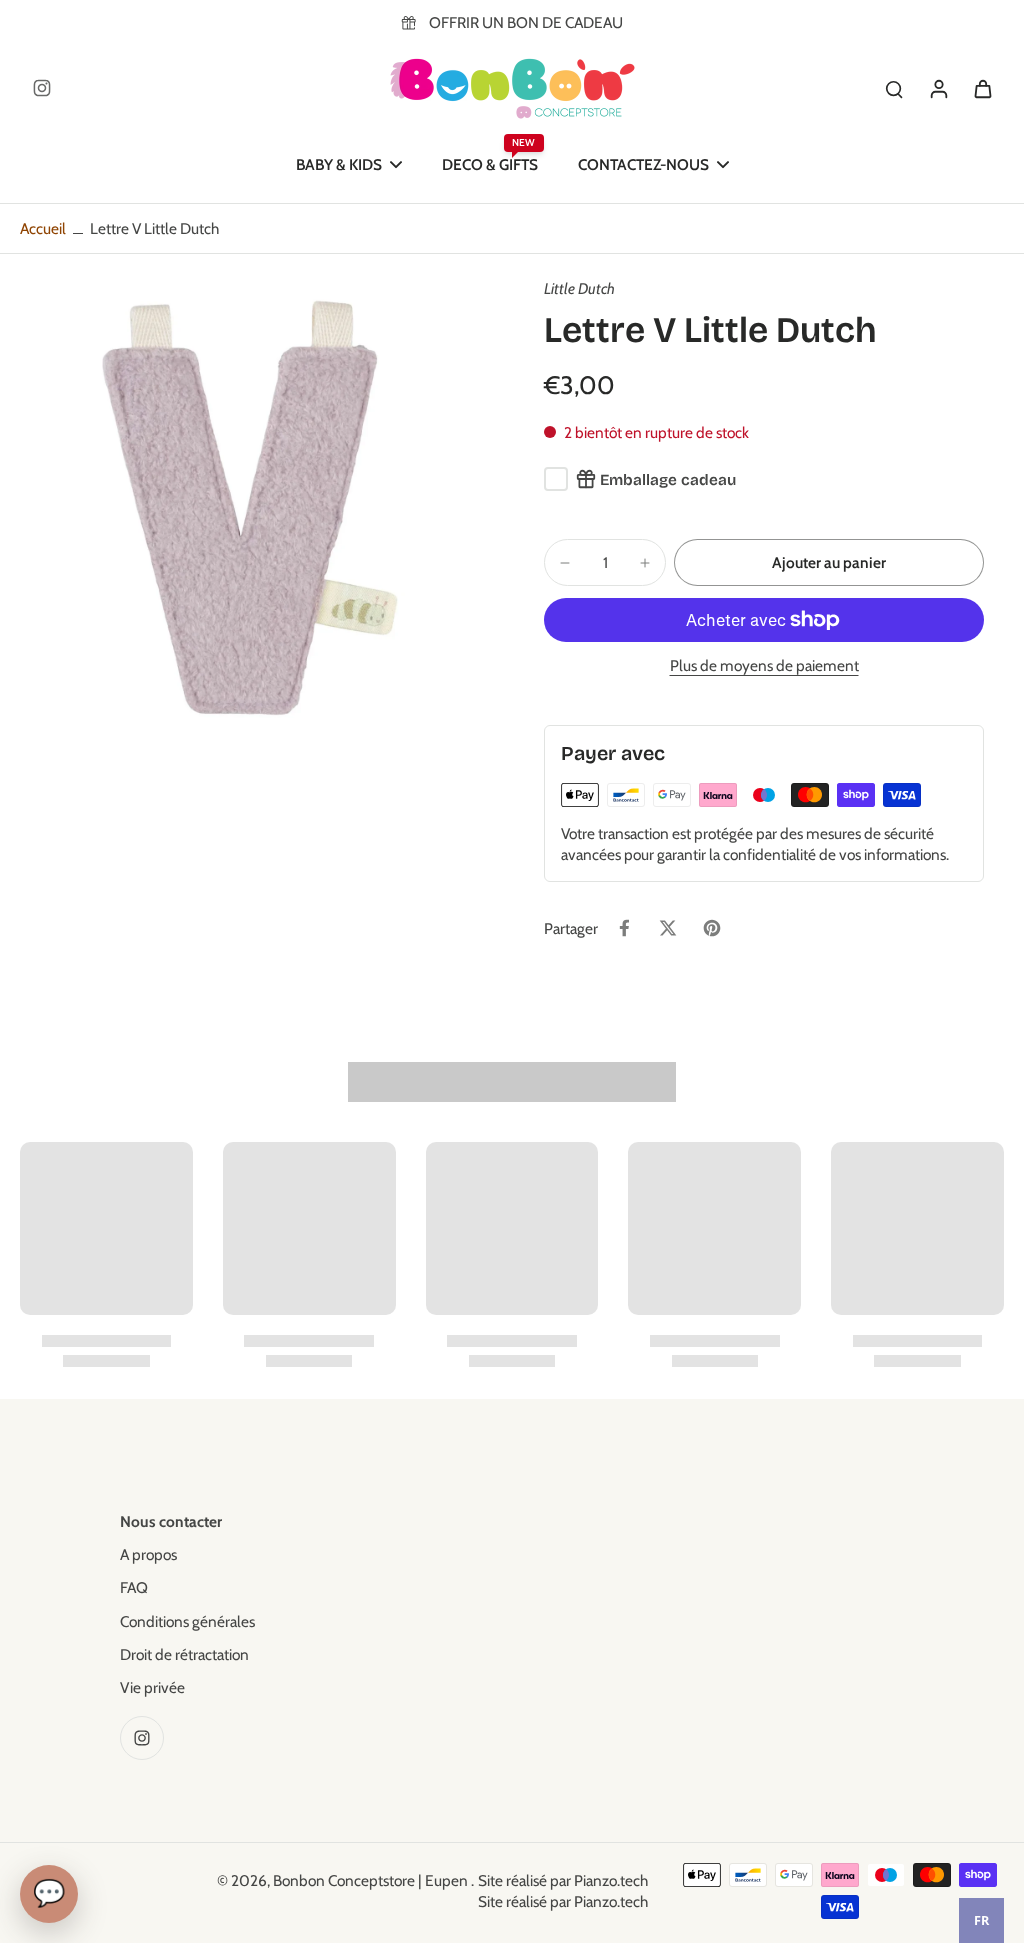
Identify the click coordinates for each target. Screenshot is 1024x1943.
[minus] (565, 563)
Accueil (43, 228)
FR (981, 1920)
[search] (894, 88)
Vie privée (152, 1687)
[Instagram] (42, 88)
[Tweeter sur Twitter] (668, 928)
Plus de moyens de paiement (764, 666)
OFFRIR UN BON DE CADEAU (526, 22)
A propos (148, 1554)
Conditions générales (187, 1621)
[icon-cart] (982, 88)
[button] (829, 562)
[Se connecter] (938, 88)
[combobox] (981, 1920)
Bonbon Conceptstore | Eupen (372, 1880)
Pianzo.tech (611, 1880)
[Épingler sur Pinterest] (712, 928)
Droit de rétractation (184, 1654)
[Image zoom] (250, 508)
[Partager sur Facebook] (624, 928)
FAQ (134, 1587)
